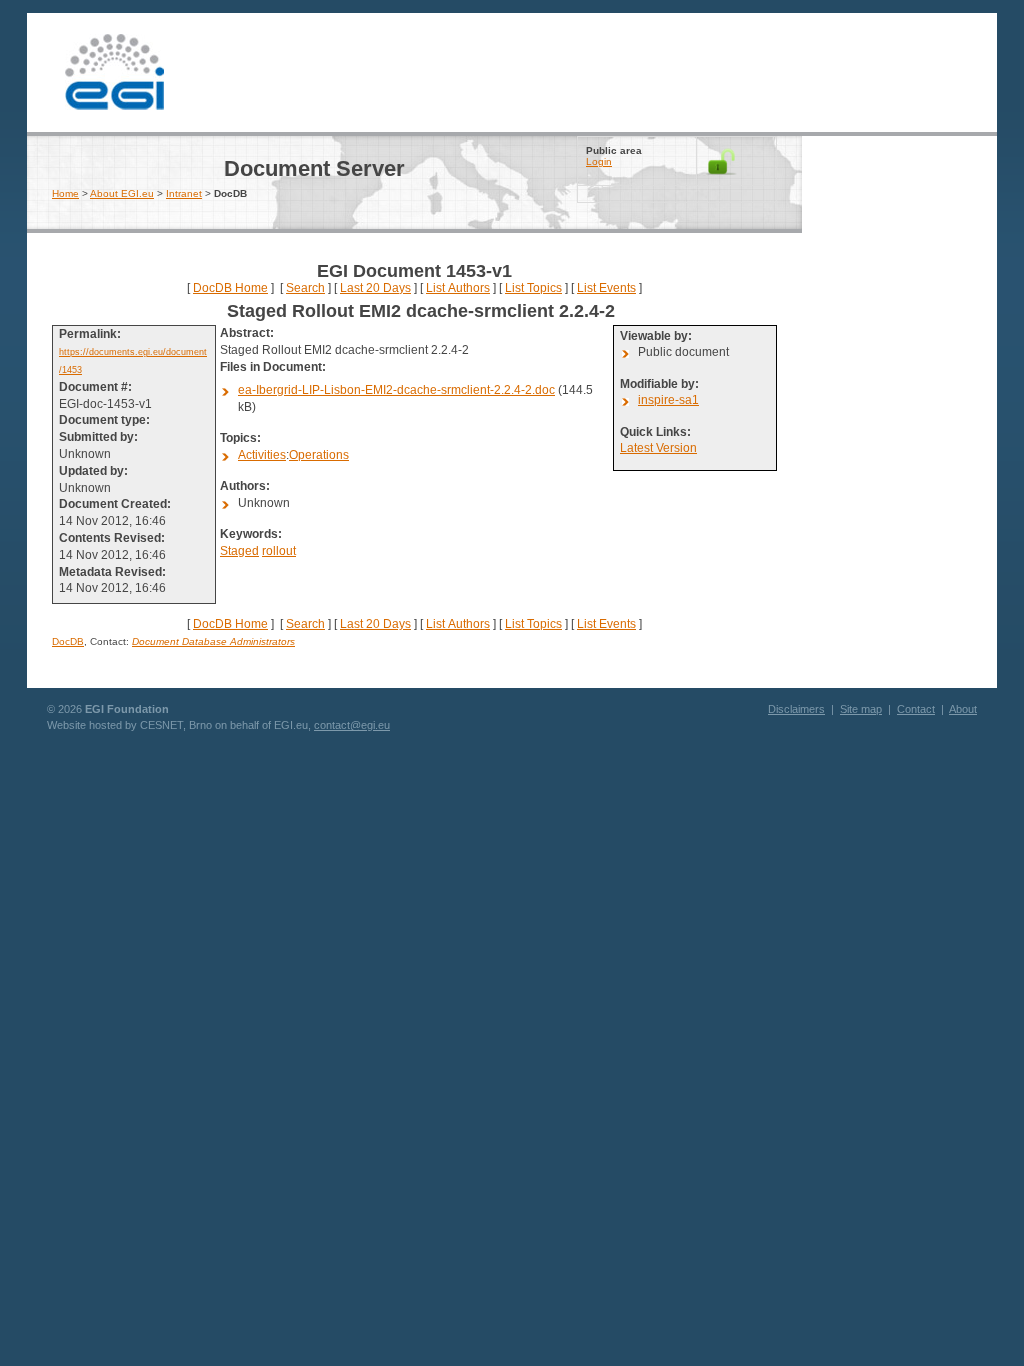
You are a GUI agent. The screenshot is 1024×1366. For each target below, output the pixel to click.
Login (599, 161)
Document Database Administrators (213, 641)
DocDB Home (230, 288)
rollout (279, 551)
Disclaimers (796, 709)
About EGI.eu (122, 193)
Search (305, 288)
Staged (239, 551)
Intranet (184, 193)
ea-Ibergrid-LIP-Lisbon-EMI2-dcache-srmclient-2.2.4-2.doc (396, 390)
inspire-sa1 (668, 400)
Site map (861, 709)
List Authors (458, 288)
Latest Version (658, 448)
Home (65, 193)
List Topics (533, 288)
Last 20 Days (375, 288)
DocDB (68, 641)
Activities (262, 455)
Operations (319, 455)
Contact (916, 709)
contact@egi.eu (352, 725)
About (963, 709)
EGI (114, 70)
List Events (606, 288)
